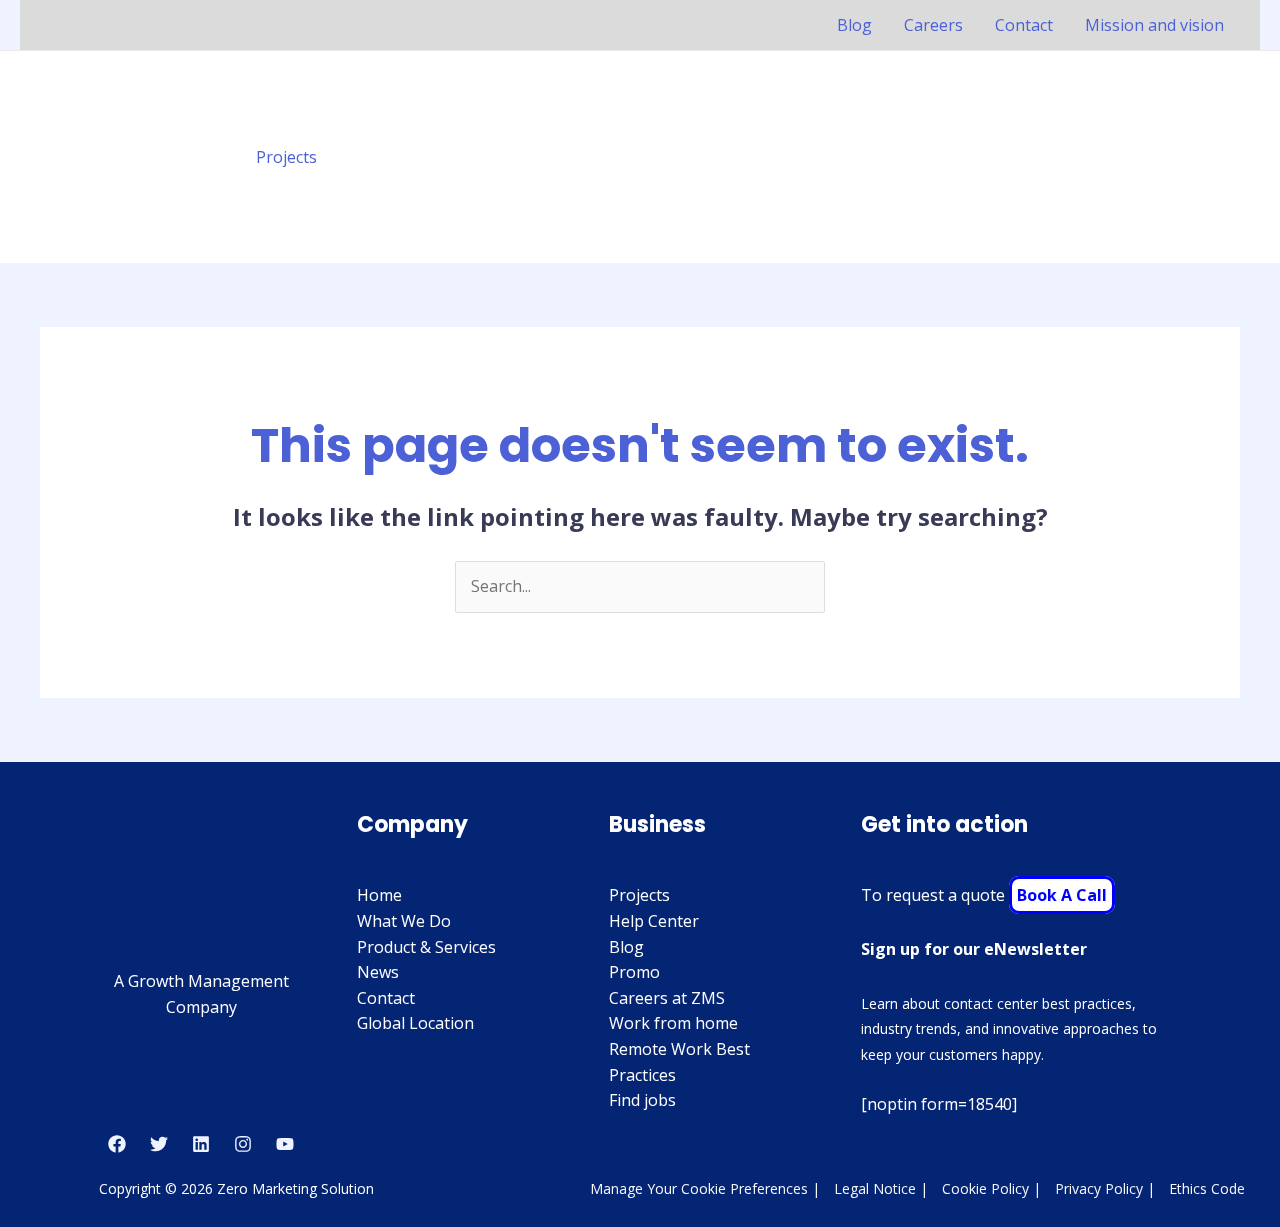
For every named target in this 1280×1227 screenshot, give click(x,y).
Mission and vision (1154, 25)
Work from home (673, 1023)
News (378, 972)
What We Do (404, 921)
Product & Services (426, 947)
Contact (1024, 25)
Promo (634, 972)
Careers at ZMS (667, 998)
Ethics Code (1207, 1188)
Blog (854, 25)
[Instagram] (243, 1144)
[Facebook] (117, 1144)
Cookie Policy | (991, 1188)
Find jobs (642, 1100)
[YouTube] (285, 1144)
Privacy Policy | (1105, 1188)
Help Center (654, 921)
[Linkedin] (201, 1144)
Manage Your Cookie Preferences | (705, 1188)
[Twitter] (159, 1144)
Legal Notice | (881, 1188)
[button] (1228, 157)
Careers (933, 25)
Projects (286, 157)
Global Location (415, 1023)
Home (379, 895)
